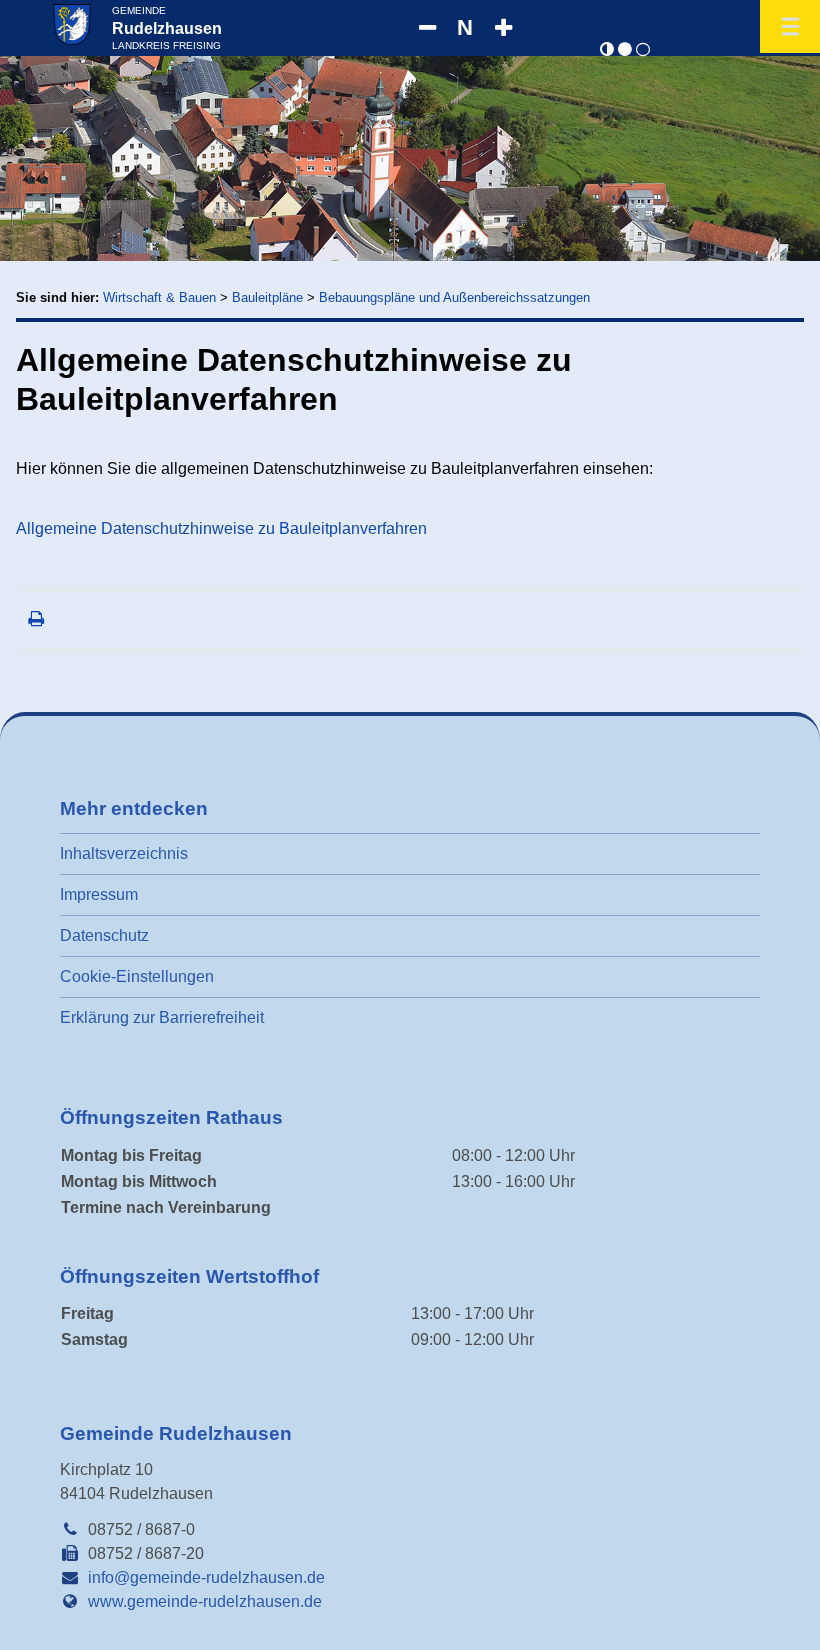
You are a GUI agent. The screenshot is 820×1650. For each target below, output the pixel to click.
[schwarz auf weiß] (643, 49)
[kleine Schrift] (427, 28)
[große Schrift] (503, 28)
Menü (790, 26)
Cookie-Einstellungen (137, 976)
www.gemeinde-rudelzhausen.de (205, 1601)
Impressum (99, 894)
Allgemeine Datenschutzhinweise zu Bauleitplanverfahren (221, 528)
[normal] (607, 49)
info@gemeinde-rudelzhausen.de (206, 1577)
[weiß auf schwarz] (625, 49)
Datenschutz (104, 935)
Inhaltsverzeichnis (124, 853)
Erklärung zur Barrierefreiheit (162, 1017)
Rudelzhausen (167, 28)
